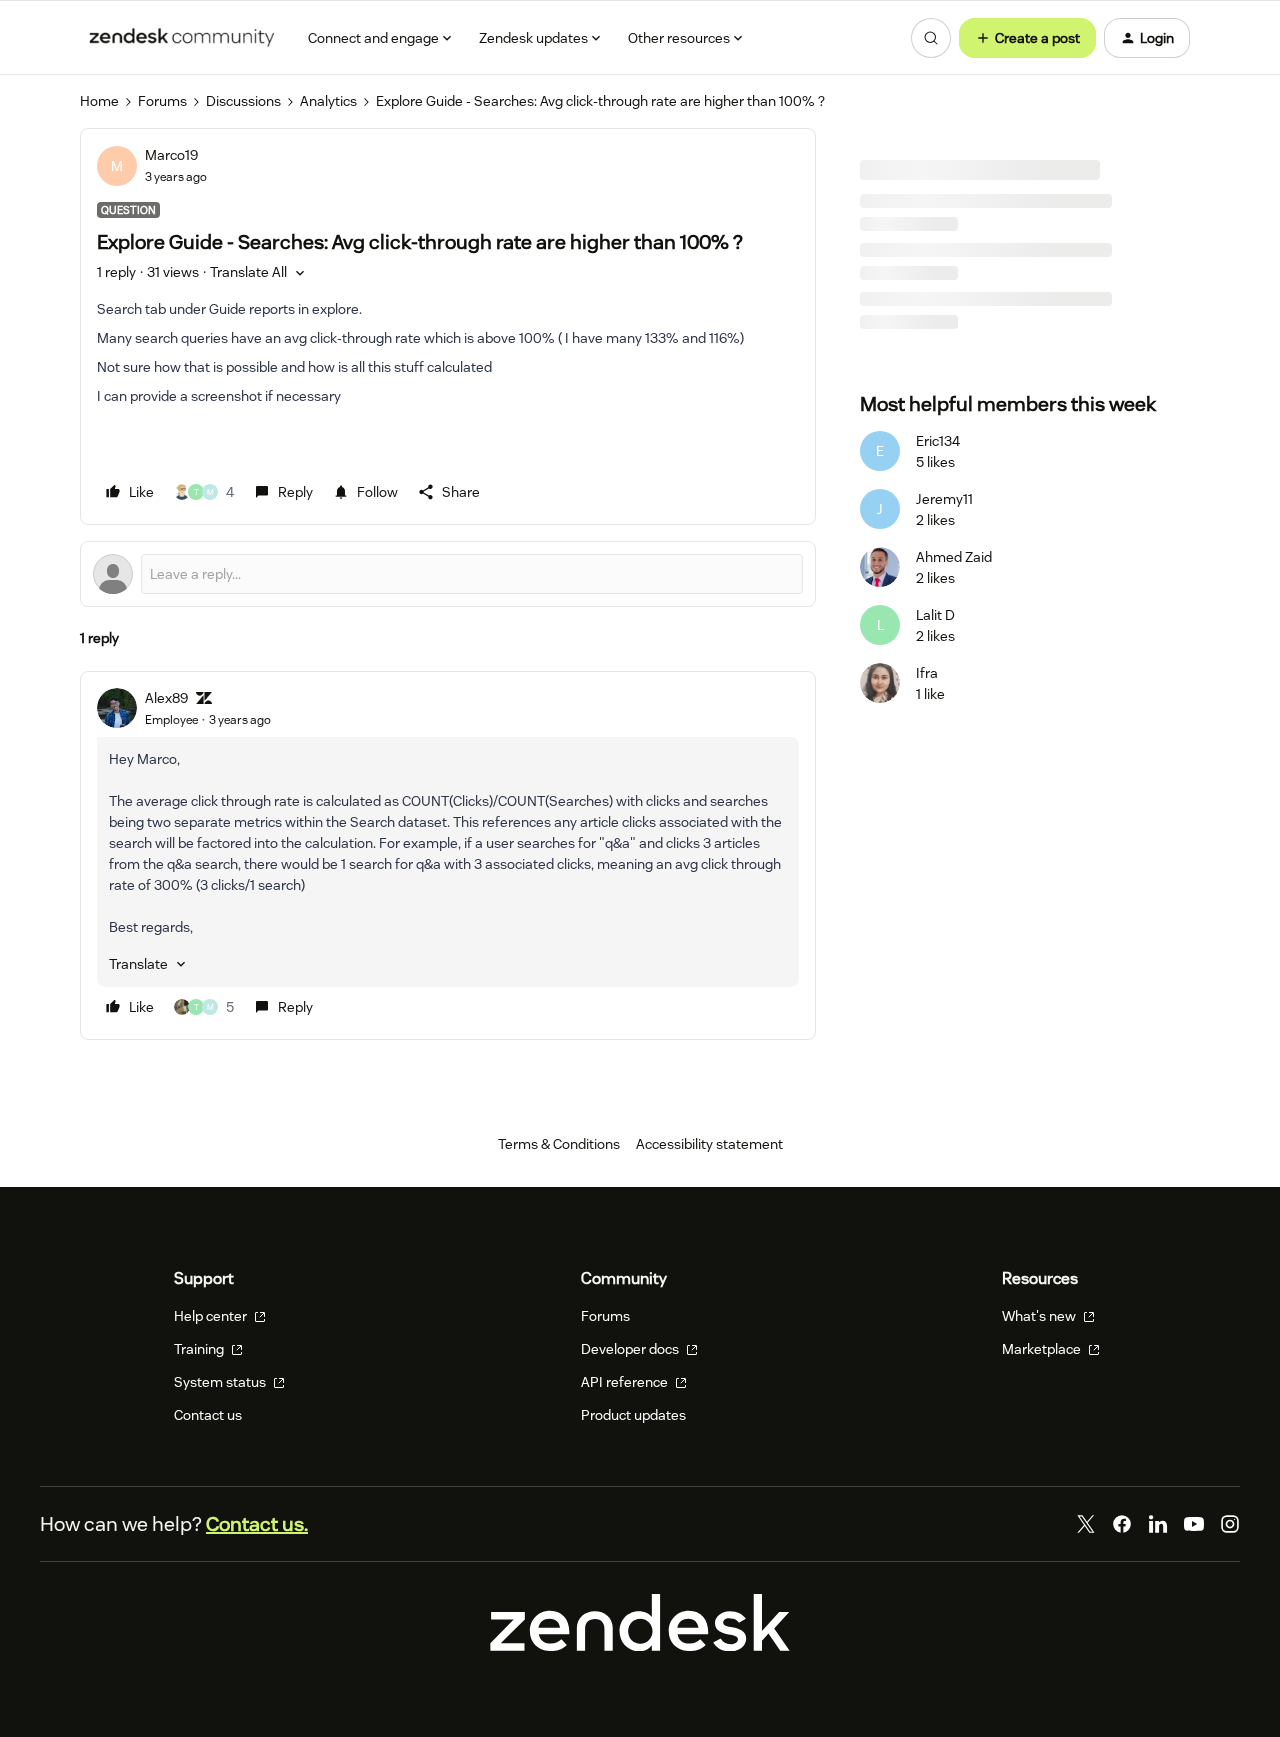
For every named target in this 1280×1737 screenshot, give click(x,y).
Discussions (243, 101)
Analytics (328, 101)
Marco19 (171, 155)
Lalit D (935, 615)
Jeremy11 (944, 499)
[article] (448, 855)
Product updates (633, 1415)
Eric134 (938, 441)
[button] (1027, 38)
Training (200, 1349)
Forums (162, 101)
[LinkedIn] (1158, 1524)
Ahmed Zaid (954, 557)
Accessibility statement (709, 1144)
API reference (626, 1382)
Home (99, 101)
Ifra (927, 673)
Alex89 (166, 698)
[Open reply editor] (448, 574)
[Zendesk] (640, 1646)
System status (221, 1382)
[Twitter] (1086, 1524)
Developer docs (631, 1349)
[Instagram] (1230, 1524)
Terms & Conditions (559, 1144)
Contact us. (257, 1524)
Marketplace (1043, 1349)
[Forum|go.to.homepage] (182, 38)
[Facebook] (1122, 1524)
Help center (212, 1316)
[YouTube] (1194, 1524)
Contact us (208, 1415)
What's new (1040, 1316)
